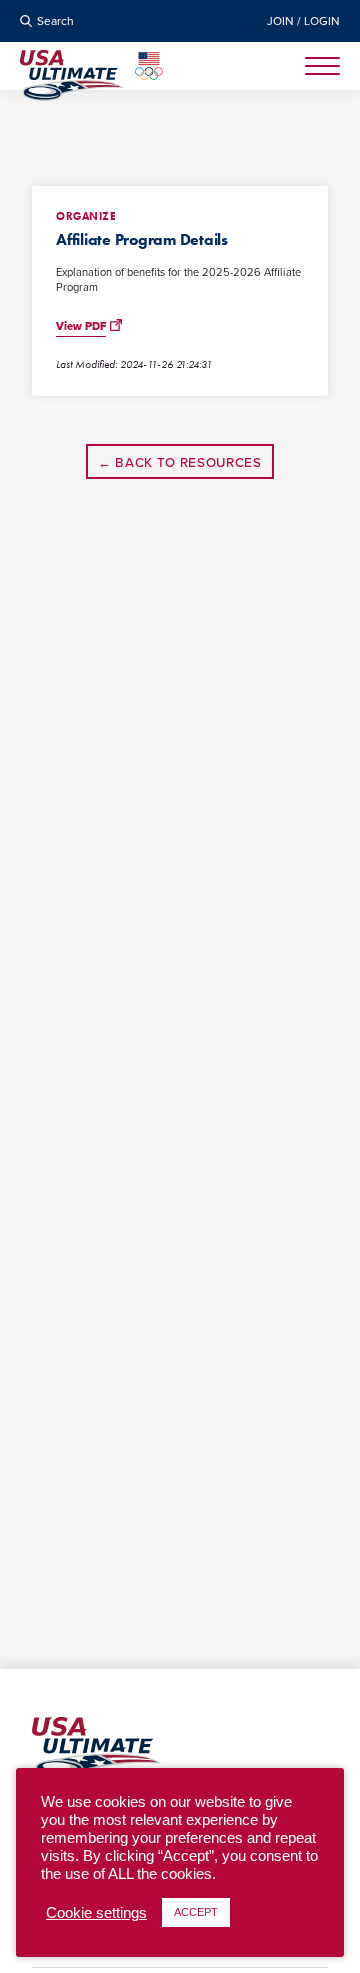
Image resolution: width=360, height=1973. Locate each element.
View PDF (81, 326)
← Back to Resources (180, 462)
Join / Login (303, 21)
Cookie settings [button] (96, 1913)
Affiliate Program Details (142, 239)
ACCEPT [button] (196, 1912)
